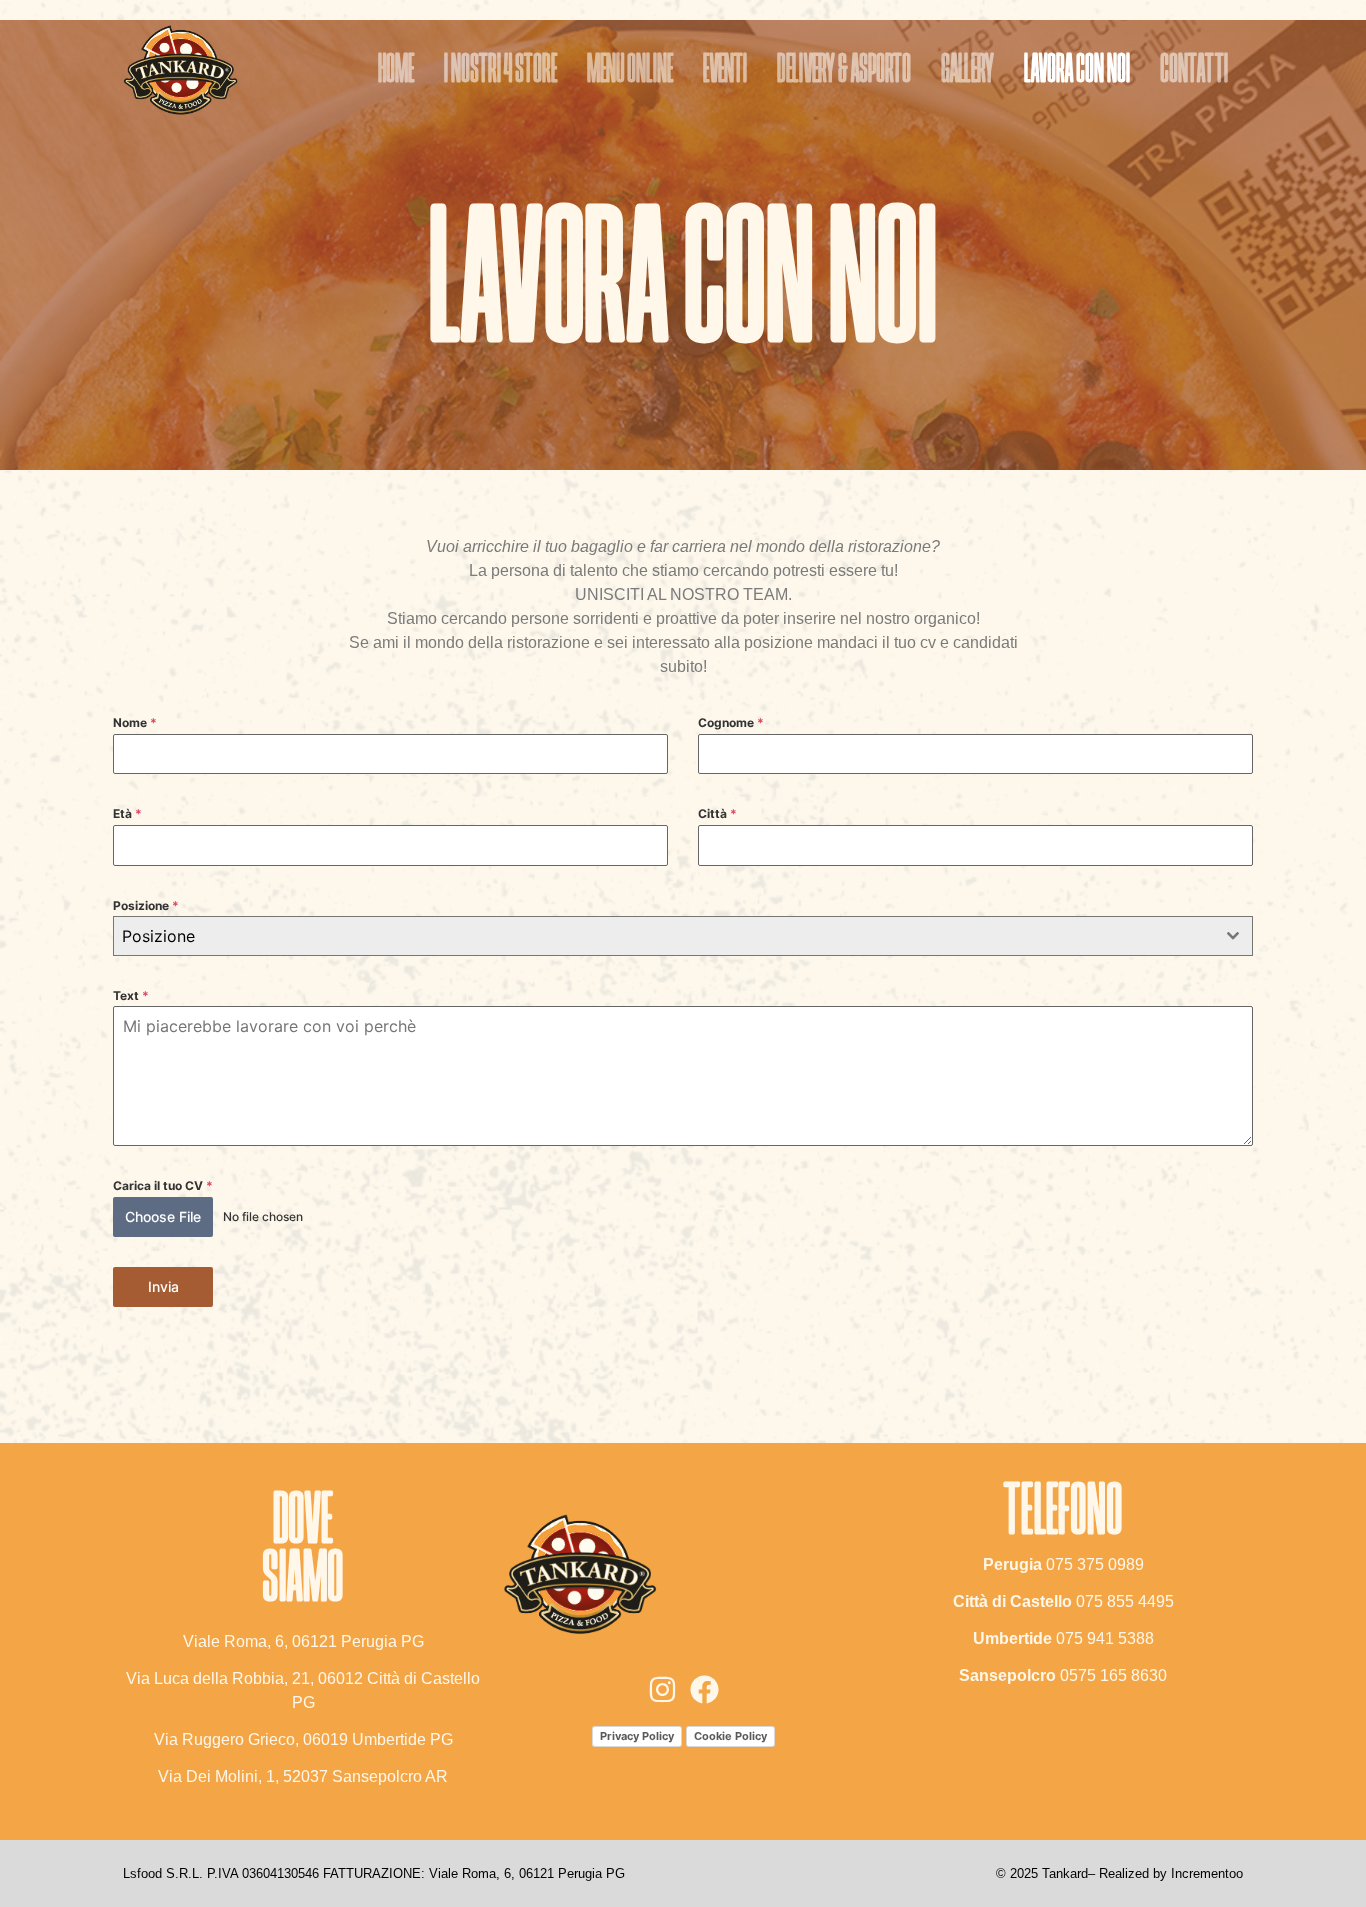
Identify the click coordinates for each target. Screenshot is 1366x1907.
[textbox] (664, 936)
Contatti (1194, 70)
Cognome (731, 722)
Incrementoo (1207, 1873)
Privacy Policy (637, 1736)
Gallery (967, 70)
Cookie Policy (730, 1736)
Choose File (163, 1216)
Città (717, 813)
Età (127, 813)
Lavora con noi (1077, 70)
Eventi (725, 70)
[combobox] (683, 936)
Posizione (146, 905)
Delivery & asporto (844, 70)
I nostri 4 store (500, 70)
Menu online (630, 70)
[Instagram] (662, 1689)
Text (131, 995)
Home (396, 70)
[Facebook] (704, 1689)
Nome (135, 722)
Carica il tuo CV (163, 1185)
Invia (163, 1286)
